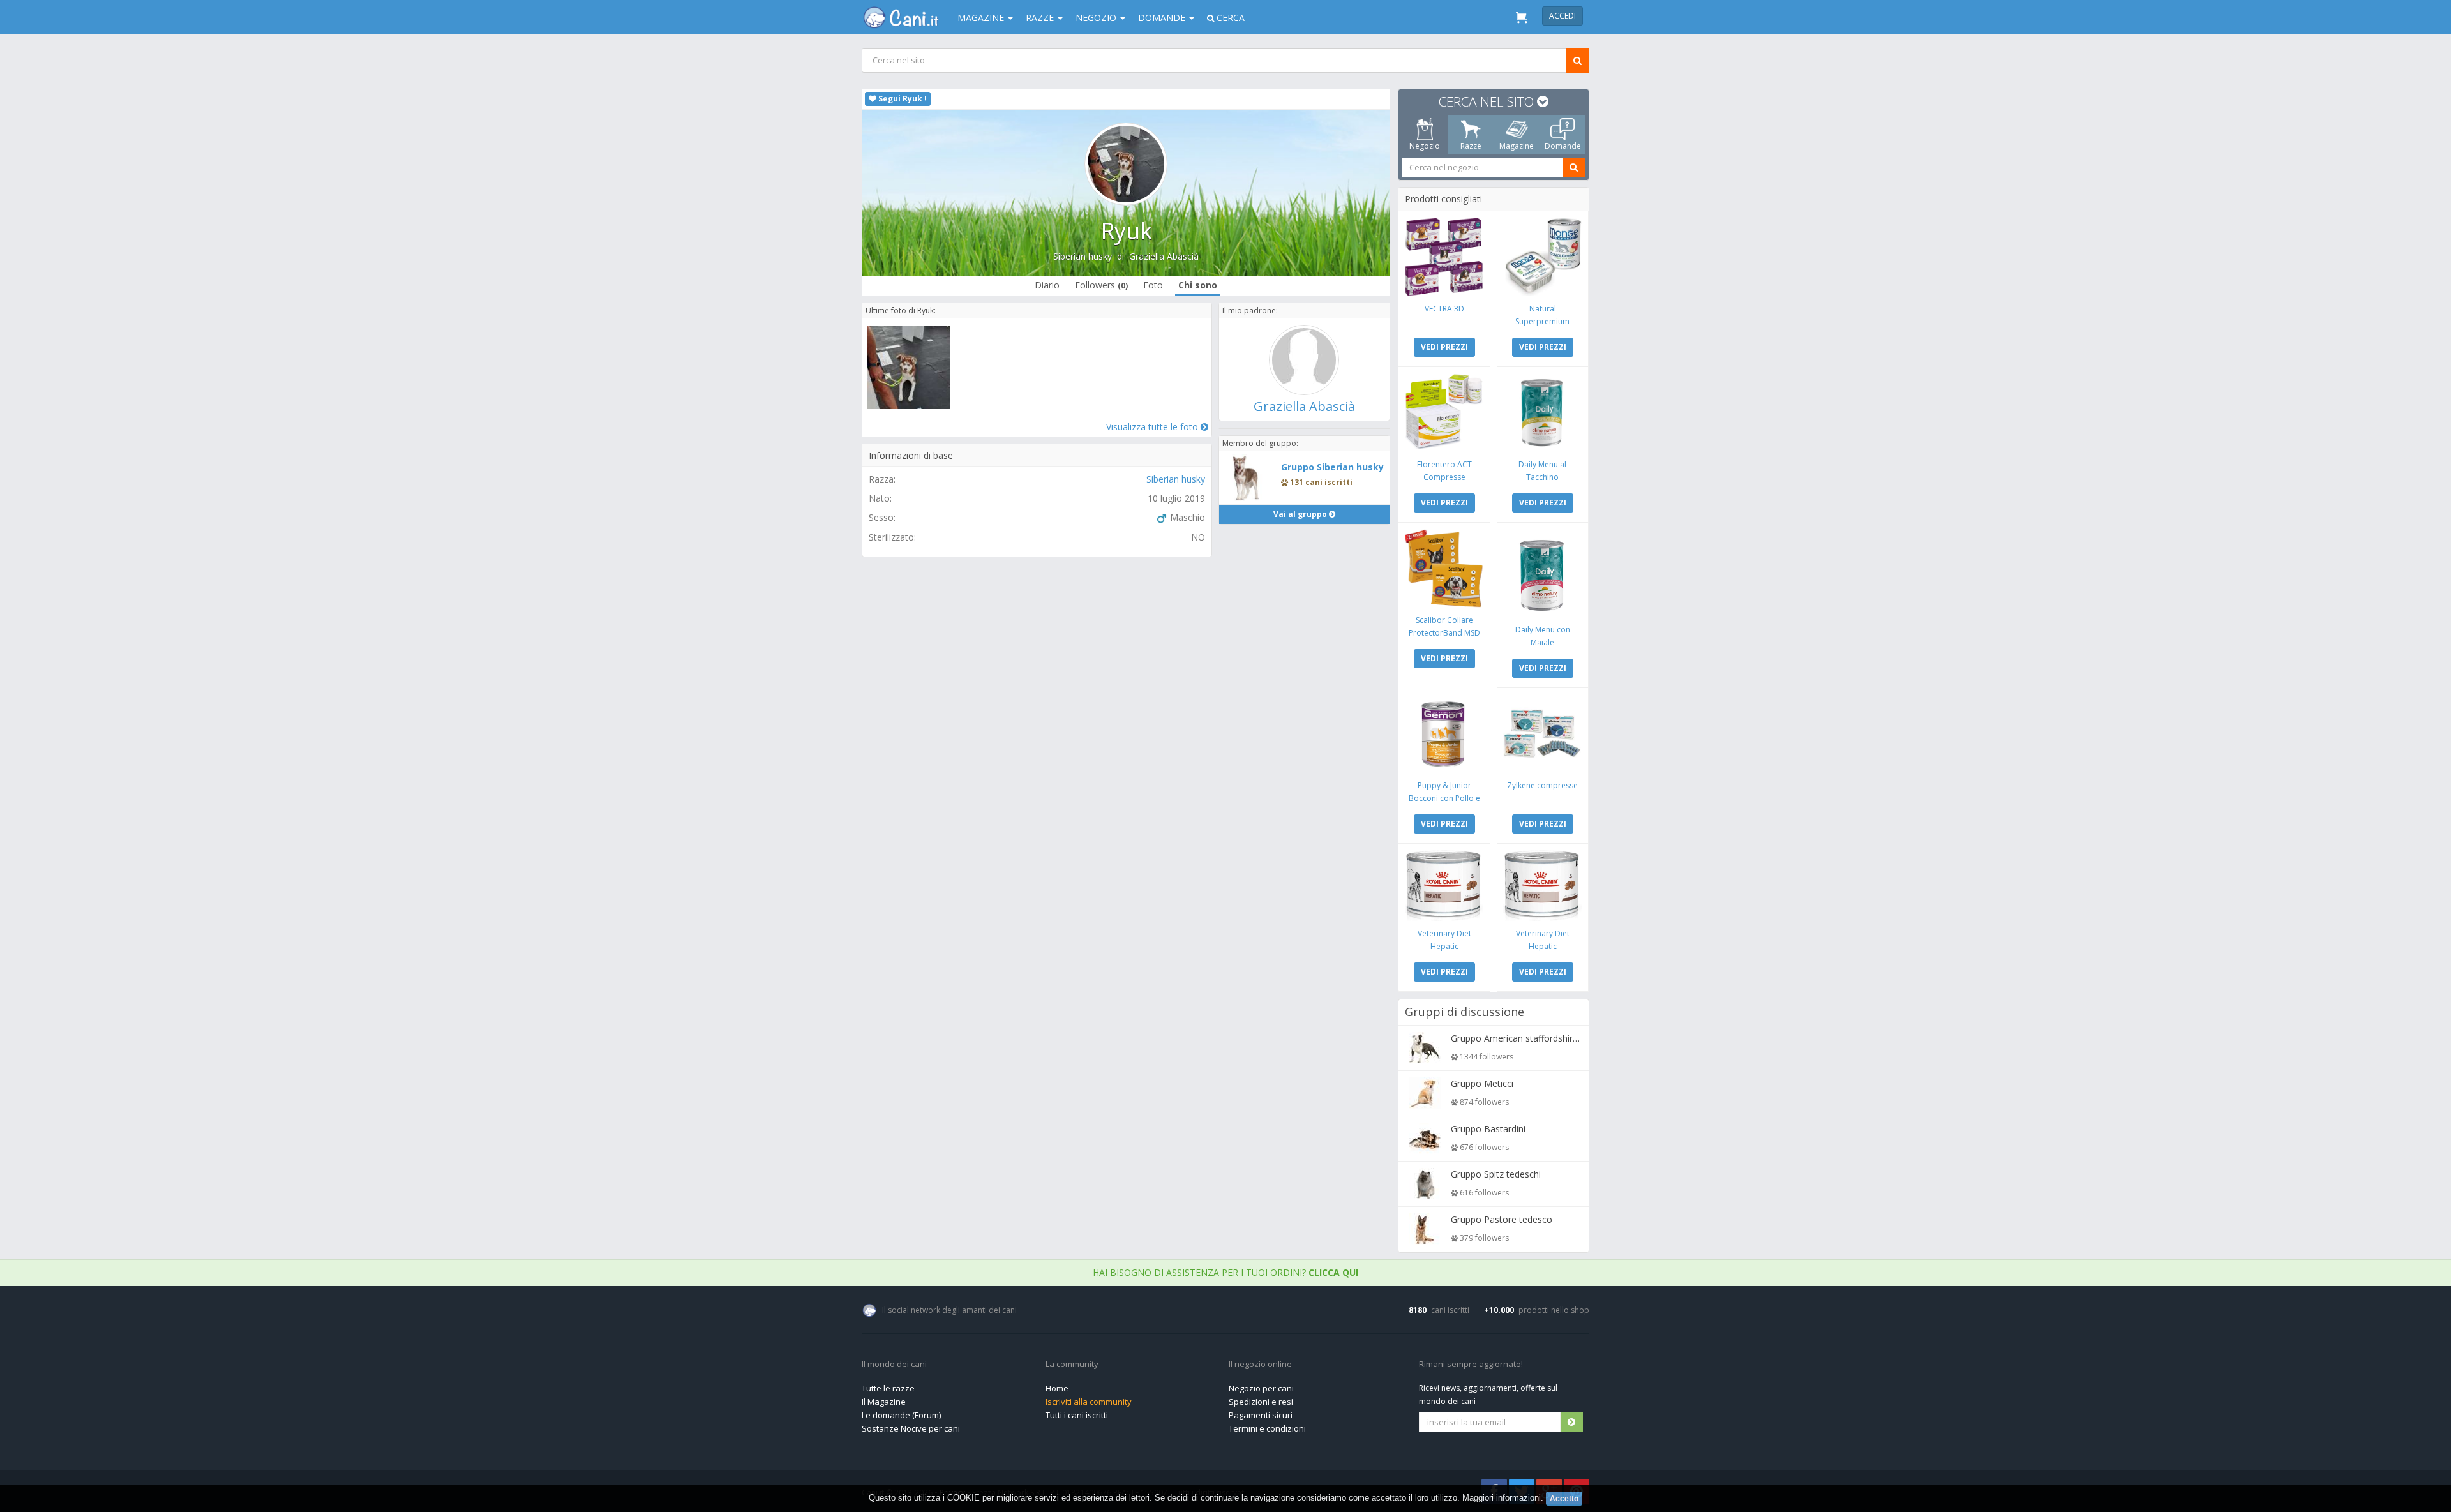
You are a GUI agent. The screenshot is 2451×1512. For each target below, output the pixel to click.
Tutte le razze (888, 1388)
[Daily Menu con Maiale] (1542, 573)
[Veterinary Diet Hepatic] (1444, 886)
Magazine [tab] (1517, 146)
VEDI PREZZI (1444, 347)
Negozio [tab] (1425, 146)
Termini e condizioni (1267, 1428)
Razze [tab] (1471, 146)
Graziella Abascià (1164, 256)
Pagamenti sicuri (1261, 1415)
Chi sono (1198, 285)
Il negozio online (1260, 1365)
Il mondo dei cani (894, 1365)
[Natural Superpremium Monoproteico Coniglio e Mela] (1542, 257)
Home (1057, 1388)
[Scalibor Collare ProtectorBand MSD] (1444, 568)
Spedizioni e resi (1261, 1402)
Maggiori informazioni (1502, 1498)
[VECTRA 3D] (1444, 257)
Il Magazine (884, 1402)
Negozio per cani (1261, 1388)
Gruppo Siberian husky (1332, 467)
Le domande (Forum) (901, 1415)
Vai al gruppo (1301, 514)
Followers (1101, 285)
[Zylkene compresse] (1542, 734)
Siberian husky (1083, 256)
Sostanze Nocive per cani (911, 1428)
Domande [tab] (1563, 146)
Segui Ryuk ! (902, 99)
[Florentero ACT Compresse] (1444, 413)
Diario (1047, 285)
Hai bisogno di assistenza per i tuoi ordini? (1225, 1272)
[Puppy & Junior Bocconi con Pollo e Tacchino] (1444, 734)
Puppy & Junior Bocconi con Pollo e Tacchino (1444, 798)
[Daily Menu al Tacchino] (1542, 413)
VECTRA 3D (1444, 309)
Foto (1153, 285)
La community (1072, 1365)
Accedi (1563, 16)
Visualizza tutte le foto (1153, 427)
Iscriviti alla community (1089, 1402)
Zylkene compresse (1542, 785)
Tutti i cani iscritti (1077, 1415)
